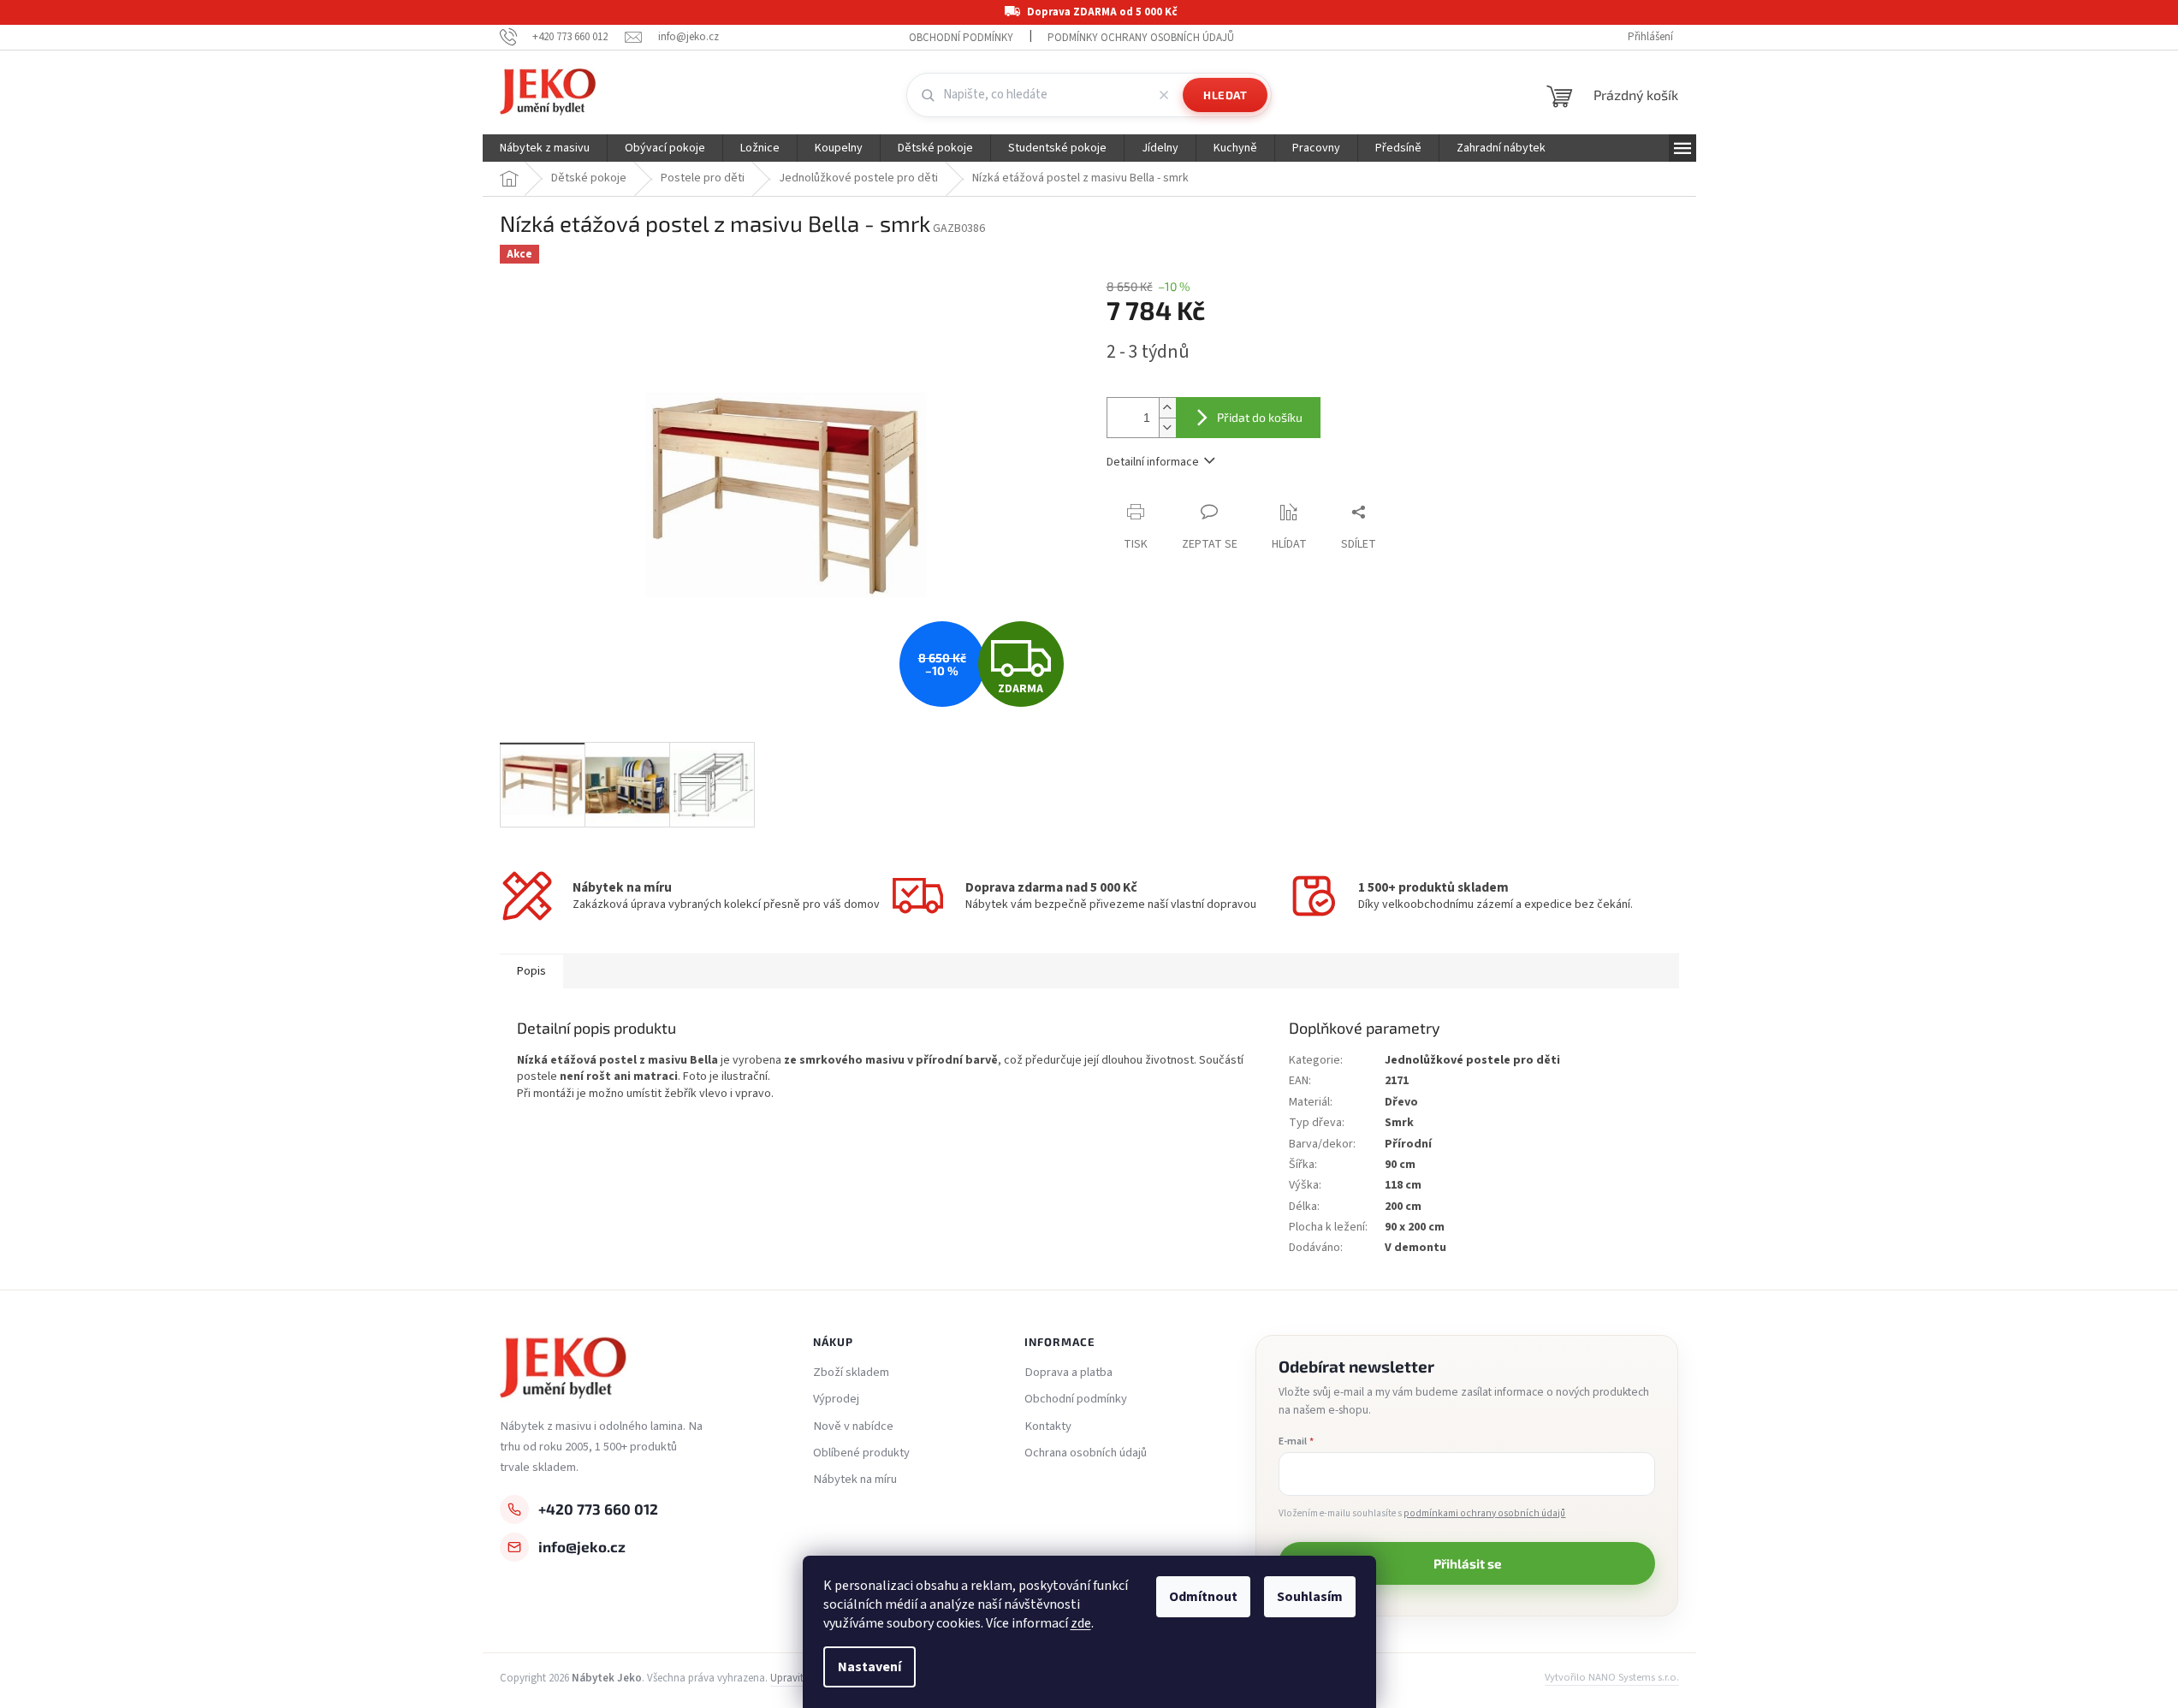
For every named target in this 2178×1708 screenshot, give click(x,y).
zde (1081, 1623)
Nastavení (869, 1667)
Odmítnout (1203, 1597)
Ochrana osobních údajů (1086, 1453)
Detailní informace (1153, 462)
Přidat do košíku (1260, 417)
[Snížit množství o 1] (1167, 427)
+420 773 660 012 (598, 1509)
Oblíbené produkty (861, 1453)
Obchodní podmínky (961, 38)
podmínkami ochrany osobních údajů (1484, 1513)
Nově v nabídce (853, 1426)
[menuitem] (545, 148)
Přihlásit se (1467, 1563)
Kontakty (1048, 1426)
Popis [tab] (531, 971)
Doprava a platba (1068, 1373)
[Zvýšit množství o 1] (1167, 408)
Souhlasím (1310, 1597)
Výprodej (836, 1399)
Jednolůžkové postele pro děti (1472, 1060)
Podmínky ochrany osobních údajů (1141, 38)
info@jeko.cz (582, 1546)
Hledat (1225, 95)
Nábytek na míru (855, 1480)
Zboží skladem (851, 1373)
